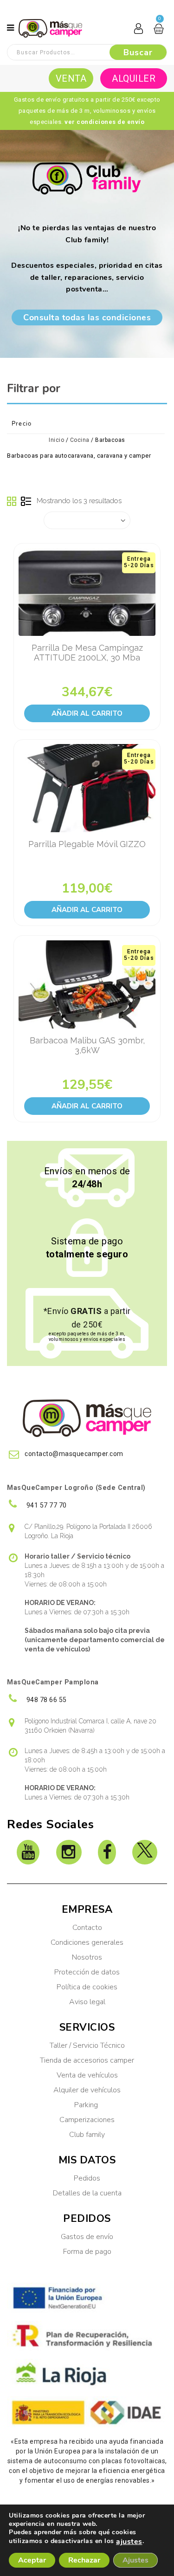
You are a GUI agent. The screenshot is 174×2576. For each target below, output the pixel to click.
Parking (87, 2105)
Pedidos (87, 2178)
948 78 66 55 (46, 1700)
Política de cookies (87, 1987)
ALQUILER (134, 78)
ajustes (129, 2542)
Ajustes (135, 2560)
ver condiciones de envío (104, 122)
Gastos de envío (87, 2237)
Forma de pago (87, 2252)
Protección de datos (87, 1972)
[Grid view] (12, 502)
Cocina (80, 440)
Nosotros (87, 1957)
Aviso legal (87, 2002)
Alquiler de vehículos (87, 2090)
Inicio (56, 440)
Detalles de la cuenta (87, 2193)
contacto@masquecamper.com (74, 1454)
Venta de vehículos (87, 2075)
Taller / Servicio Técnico (87, 2045)
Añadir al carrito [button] (87, 713)
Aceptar (32, 2560)
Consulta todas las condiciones (87, 317)
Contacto (87, 1928)
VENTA (71, 78)
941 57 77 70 (46, 1505)
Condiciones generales (87, 1942)
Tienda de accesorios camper (87, 2060)
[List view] (26, 502)
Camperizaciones (87, 2120)
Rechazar (84, 2560)
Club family (87, 2135)
